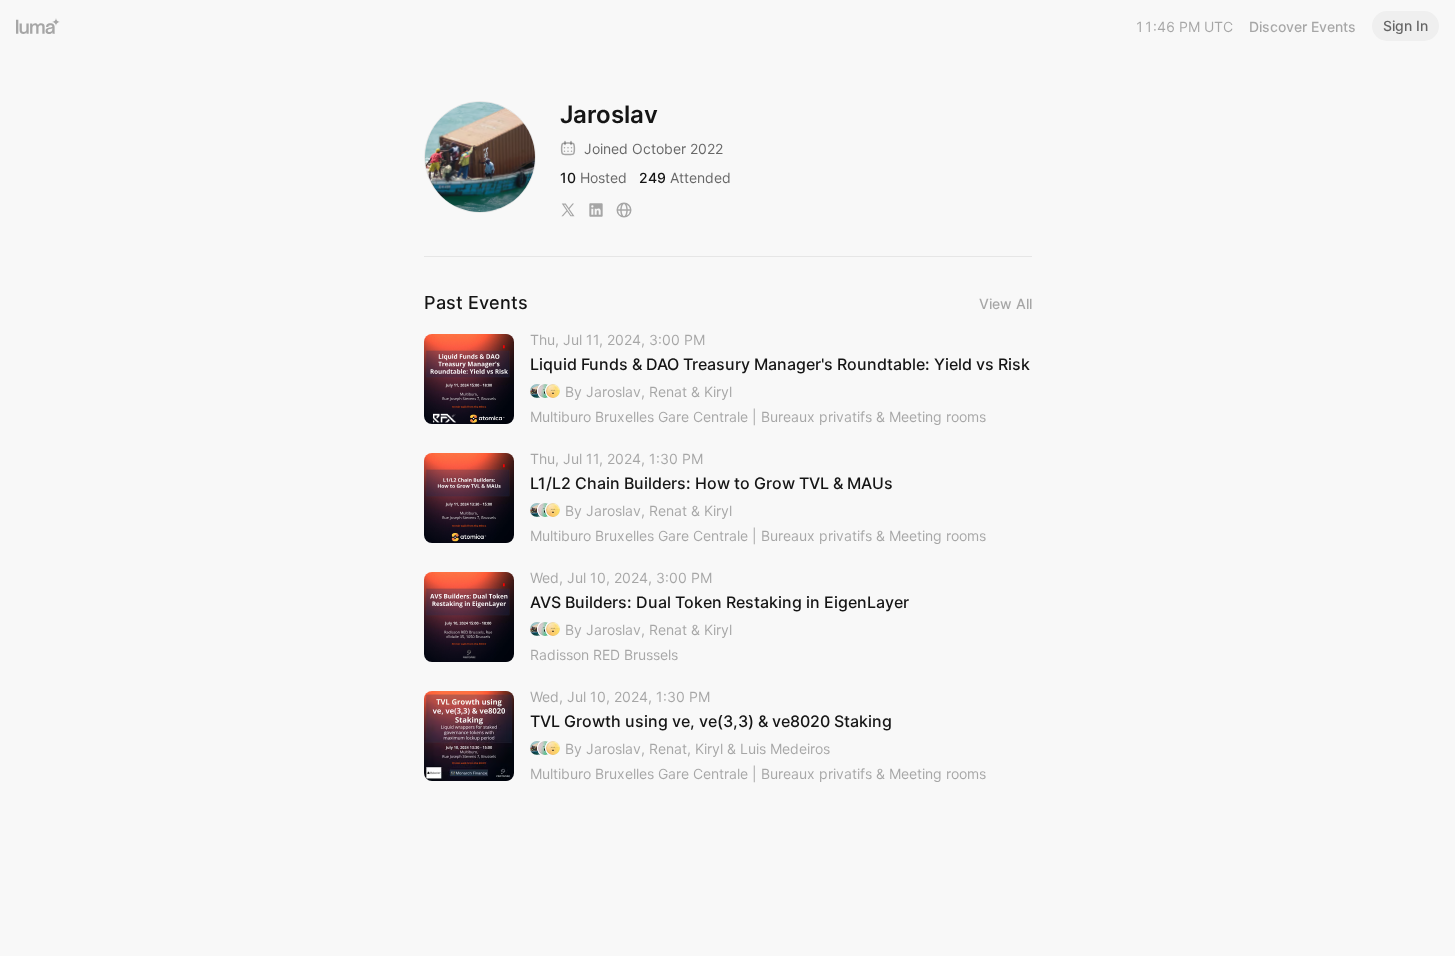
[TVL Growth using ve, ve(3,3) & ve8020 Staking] (728, 736)
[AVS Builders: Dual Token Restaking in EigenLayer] (728, 617)
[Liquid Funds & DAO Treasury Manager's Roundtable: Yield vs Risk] (728, 379)
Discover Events (1302, 26)
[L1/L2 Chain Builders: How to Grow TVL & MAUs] (728, 498)
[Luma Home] (38, 26)
